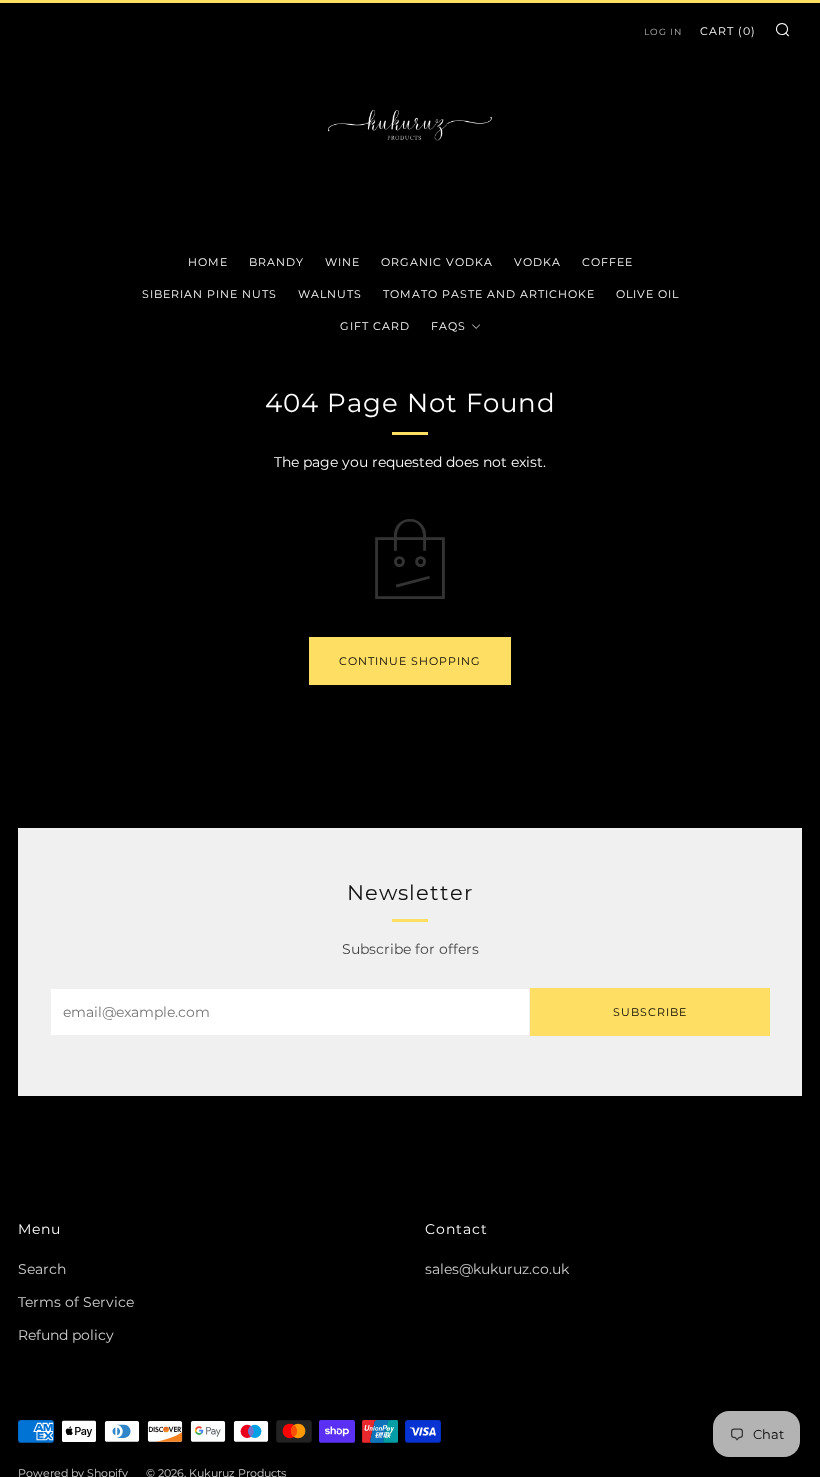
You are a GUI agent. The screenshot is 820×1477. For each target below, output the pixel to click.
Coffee (607, 262)
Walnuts (330, 294)
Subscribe (650, 1012)
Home (208, 262)
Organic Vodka (437, 262)
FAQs (448, 326)
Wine (342, 262)
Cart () (728, 31)
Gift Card (375, 326)
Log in (663, 31)
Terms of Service (76, 1302)
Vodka (537, 262)
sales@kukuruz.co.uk (497, 1269)
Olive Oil (647, 294)
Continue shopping (410, 661)
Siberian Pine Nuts (209, 294)
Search (42, 1269)
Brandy (276, 262)
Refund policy (66, 1335)
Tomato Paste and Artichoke (489, 294)
